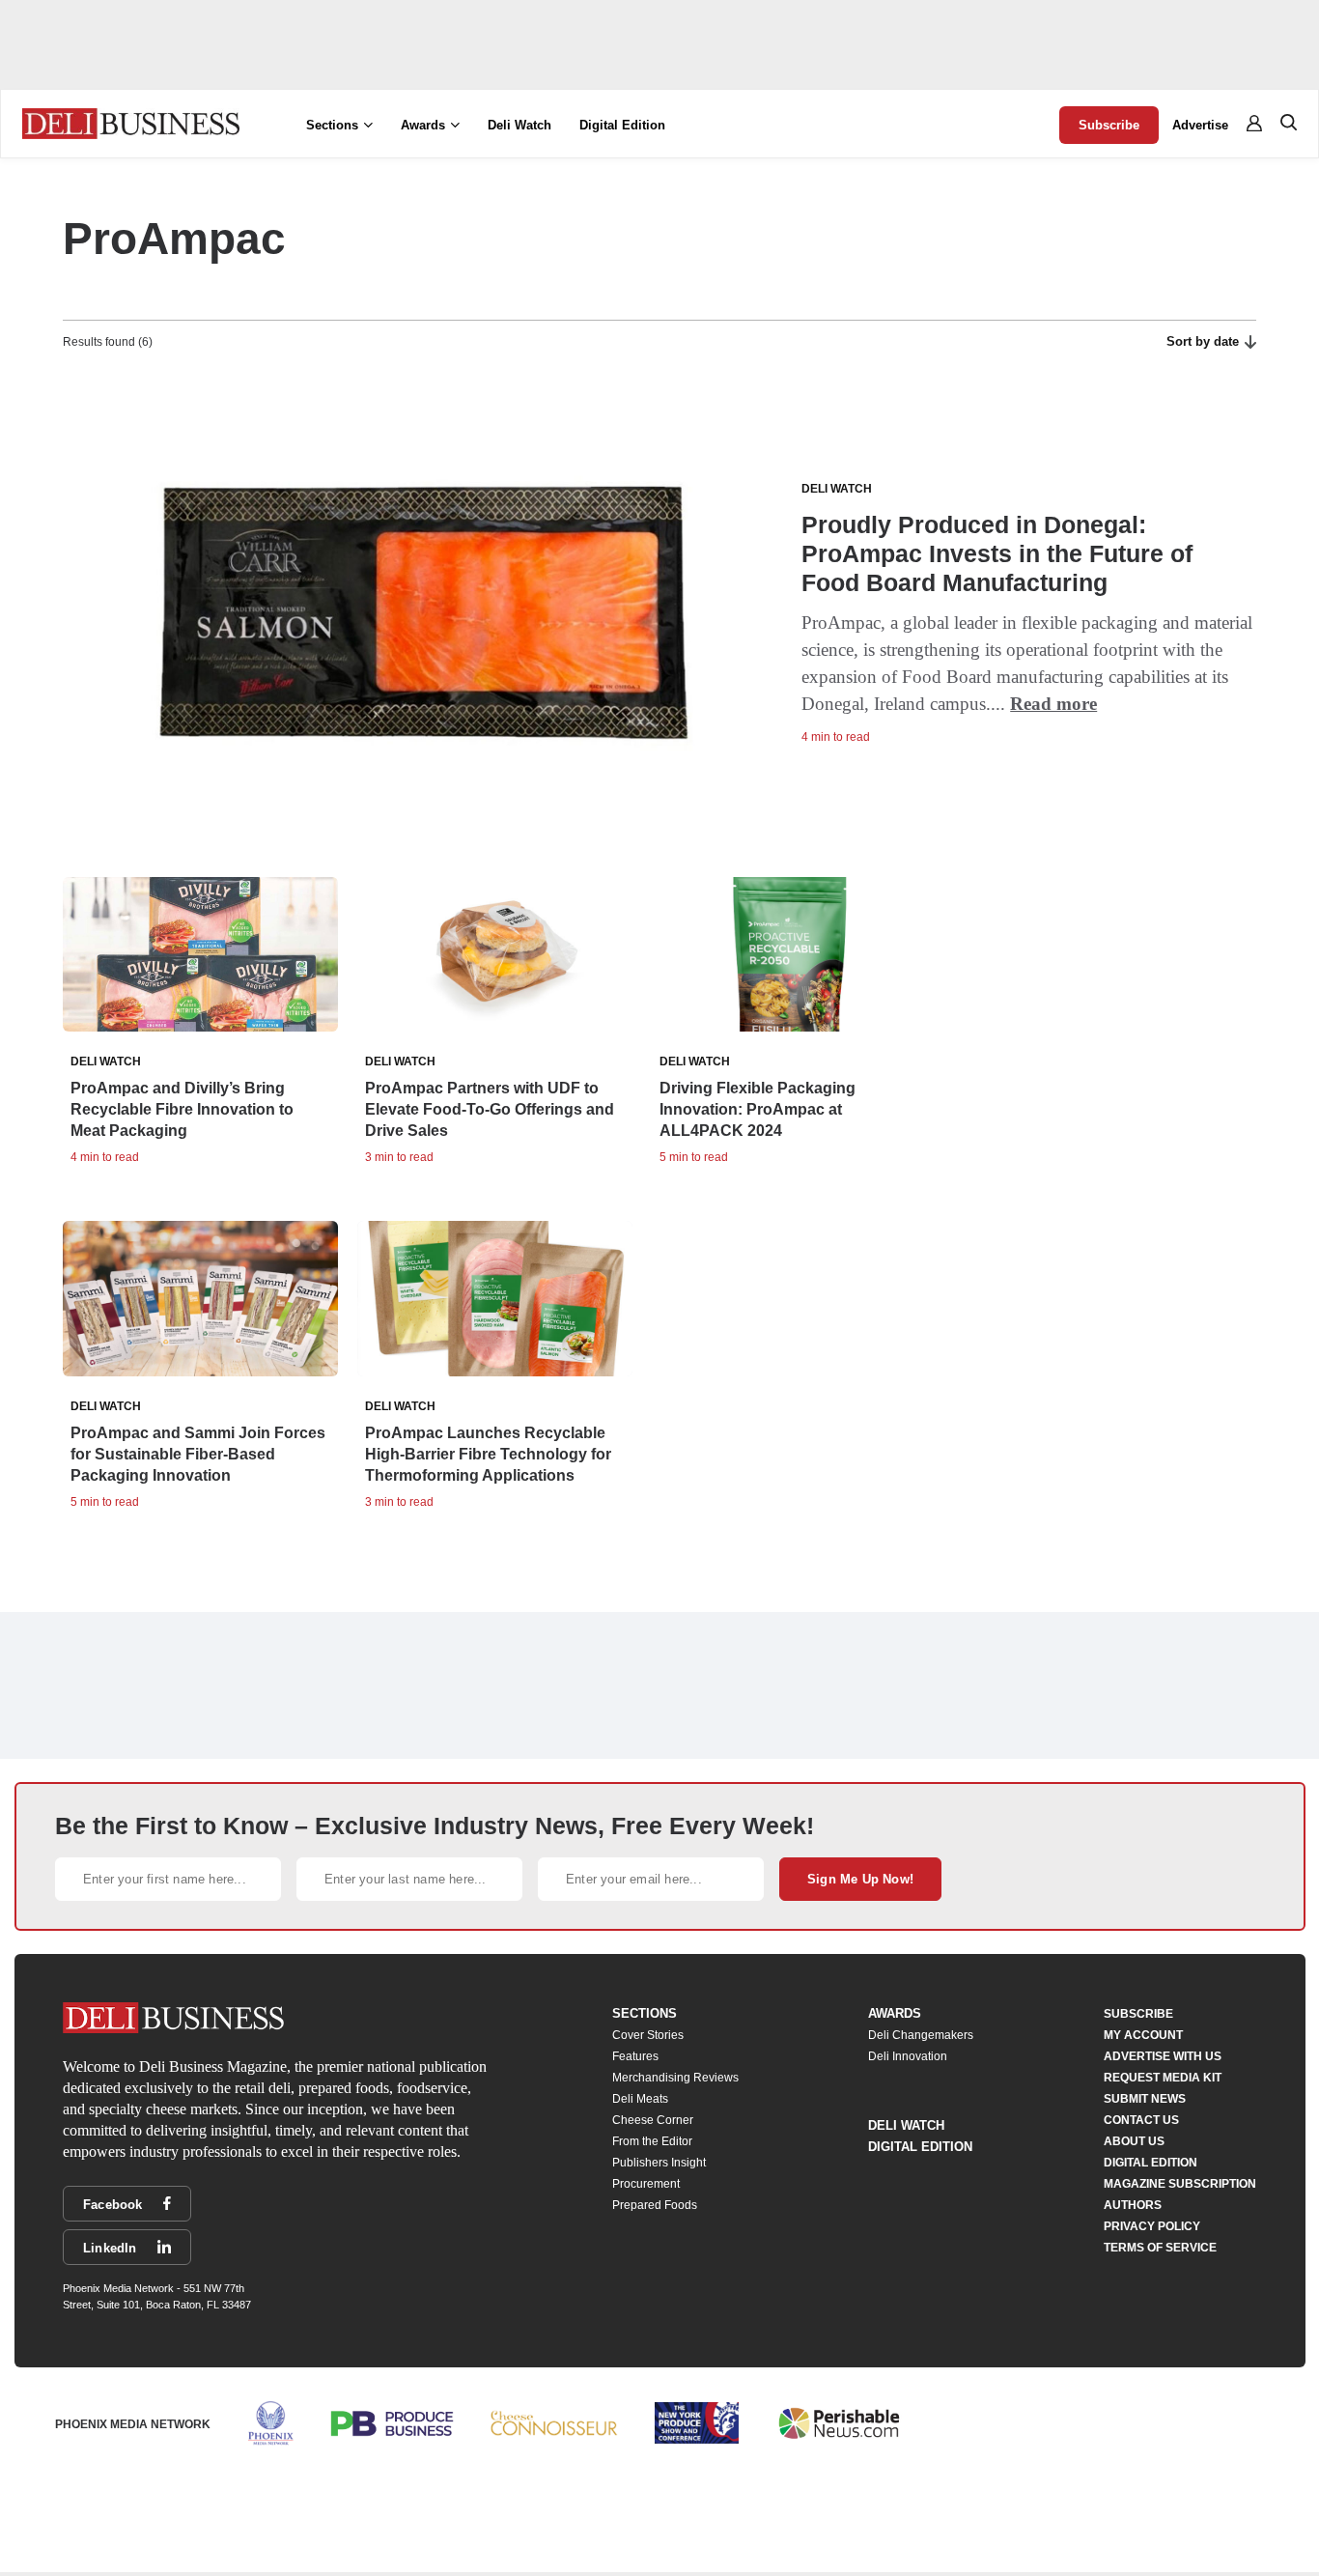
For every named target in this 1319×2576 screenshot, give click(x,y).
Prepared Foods (655, 2205)
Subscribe (1109, 125)
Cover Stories (648, 2035)
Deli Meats (640, 2099)
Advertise (1200, 125)
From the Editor (652, 2141)
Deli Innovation (908, 2056)
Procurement (646, 2184)
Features (635, 2056)
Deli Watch (519, 125)
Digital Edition (622, 125)
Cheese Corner (653, 2120)
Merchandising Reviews (675, 2078)
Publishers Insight (659, 2163)
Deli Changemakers (921, 2035)
